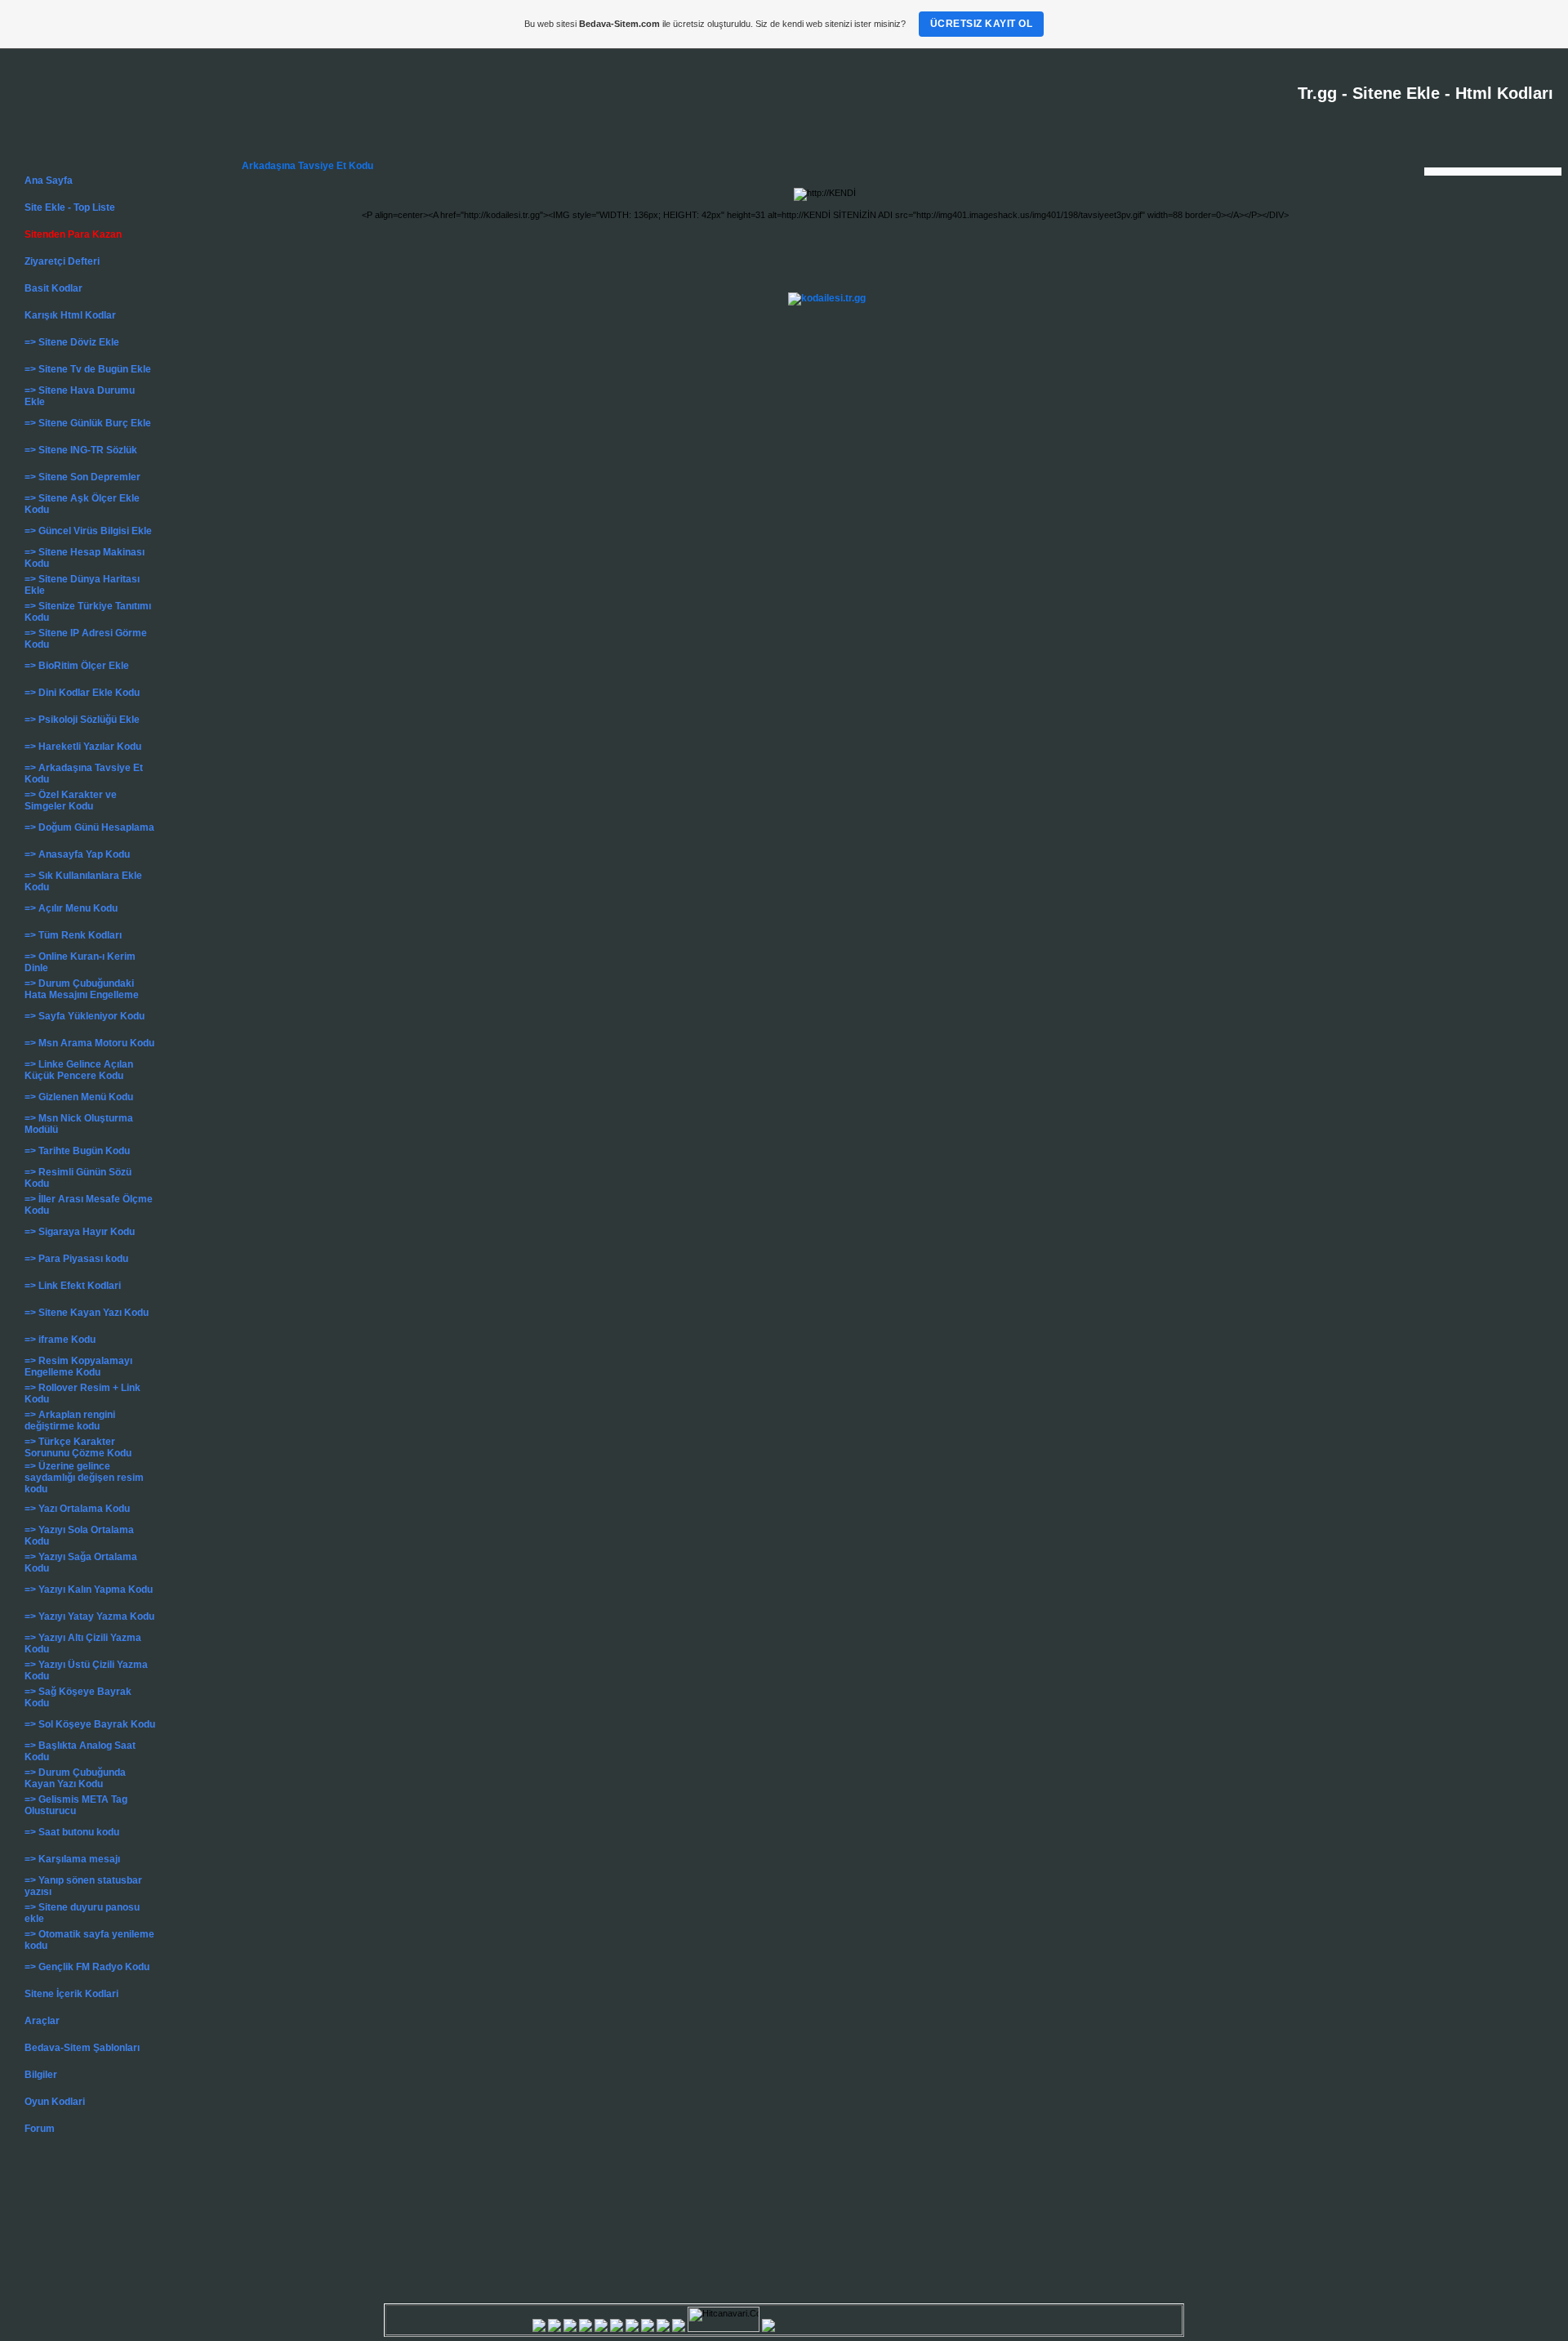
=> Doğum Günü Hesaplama (89, 827)
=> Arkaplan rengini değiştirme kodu (70, 1420)
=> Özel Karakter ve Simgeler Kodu (71, 800)
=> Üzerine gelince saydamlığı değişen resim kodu (84, 1478)
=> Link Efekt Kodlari (73, 1286)
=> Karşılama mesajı (72, 1859)
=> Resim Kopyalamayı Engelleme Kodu (78, 1367)
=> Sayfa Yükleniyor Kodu (85, 1016)
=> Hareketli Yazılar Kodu (83, 747)
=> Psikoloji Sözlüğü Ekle (82, 720)
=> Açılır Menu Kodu (71, 908)
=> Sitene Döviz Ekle (72, 342)
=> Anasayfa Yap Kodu (77, 854)
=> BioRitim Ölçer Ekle (77, 666)
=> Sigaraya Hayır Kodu (80, 1232)
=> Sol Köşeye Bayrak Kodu (90, 1724)
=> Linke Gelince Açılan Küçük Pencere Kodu (79, 1070)
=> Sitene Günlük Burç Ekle (88, 423)
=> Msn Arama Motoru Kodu (89, 1043)
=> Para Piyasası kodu (76, 1259)
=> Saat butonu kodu (72, 1832)
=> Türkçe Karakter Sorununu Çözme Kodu (78, 1447)
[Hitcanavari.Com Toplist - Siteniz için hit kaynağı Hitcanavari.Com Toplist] (686, 2329)
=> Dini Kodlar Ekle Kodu (82, 693)
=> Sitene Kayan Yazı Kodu (87, 1313)
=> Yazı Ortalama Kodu (77, 1509)
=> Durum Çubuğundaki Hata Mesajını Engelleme (82, 989)
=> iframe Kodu (60, 1340)
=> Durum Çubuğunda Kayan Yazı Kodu (75, 1778)
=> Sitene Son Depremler (82, 477)
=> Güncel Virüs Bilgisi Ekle (88, 531)
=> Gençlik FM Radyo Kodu (87, 1967)
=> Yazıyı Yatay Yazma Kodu (89, 1616)
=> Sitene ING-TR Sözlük (81, 450)
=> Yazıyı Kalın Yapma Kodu (89, 1590)
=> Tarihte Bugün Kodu (77, 1151)
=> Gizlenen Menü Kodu (79, 1097)
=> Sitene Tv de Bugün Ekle (88, 369)
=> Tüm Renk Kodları (73, 935)
